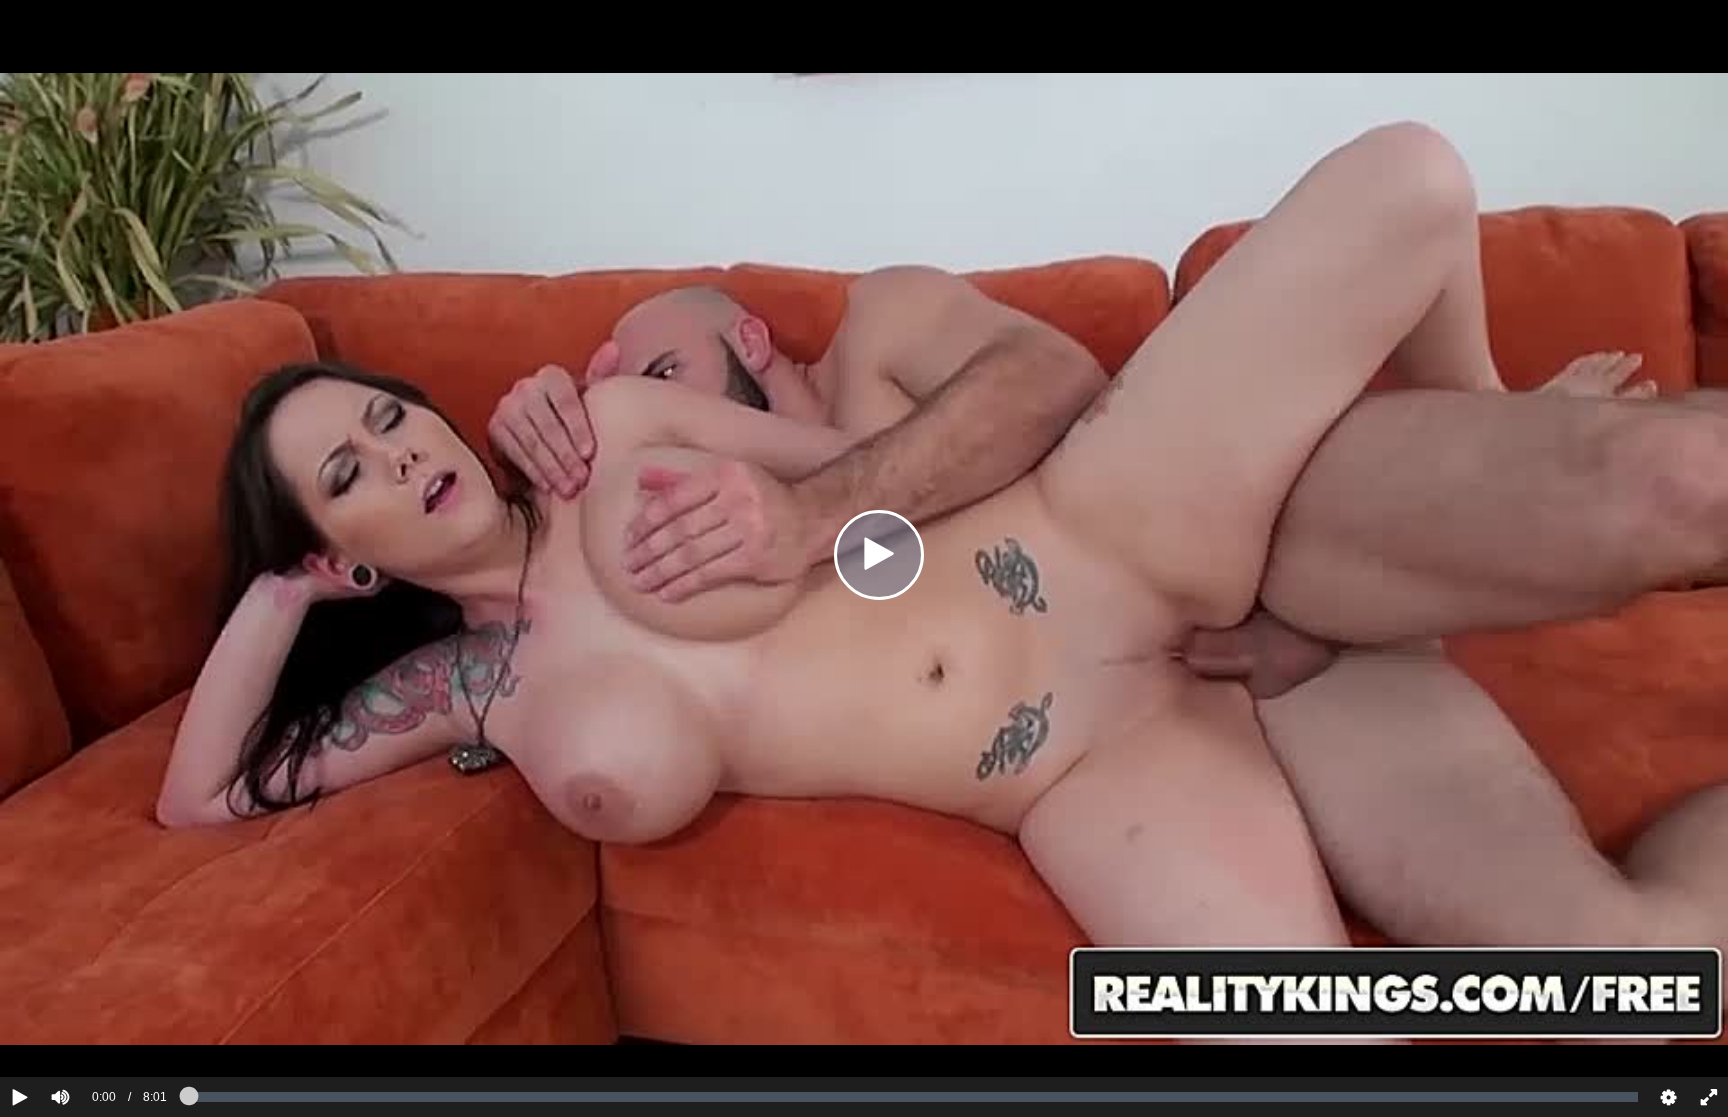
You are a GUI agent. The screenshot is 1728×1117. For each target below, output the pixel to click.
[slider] (94, 1036)
